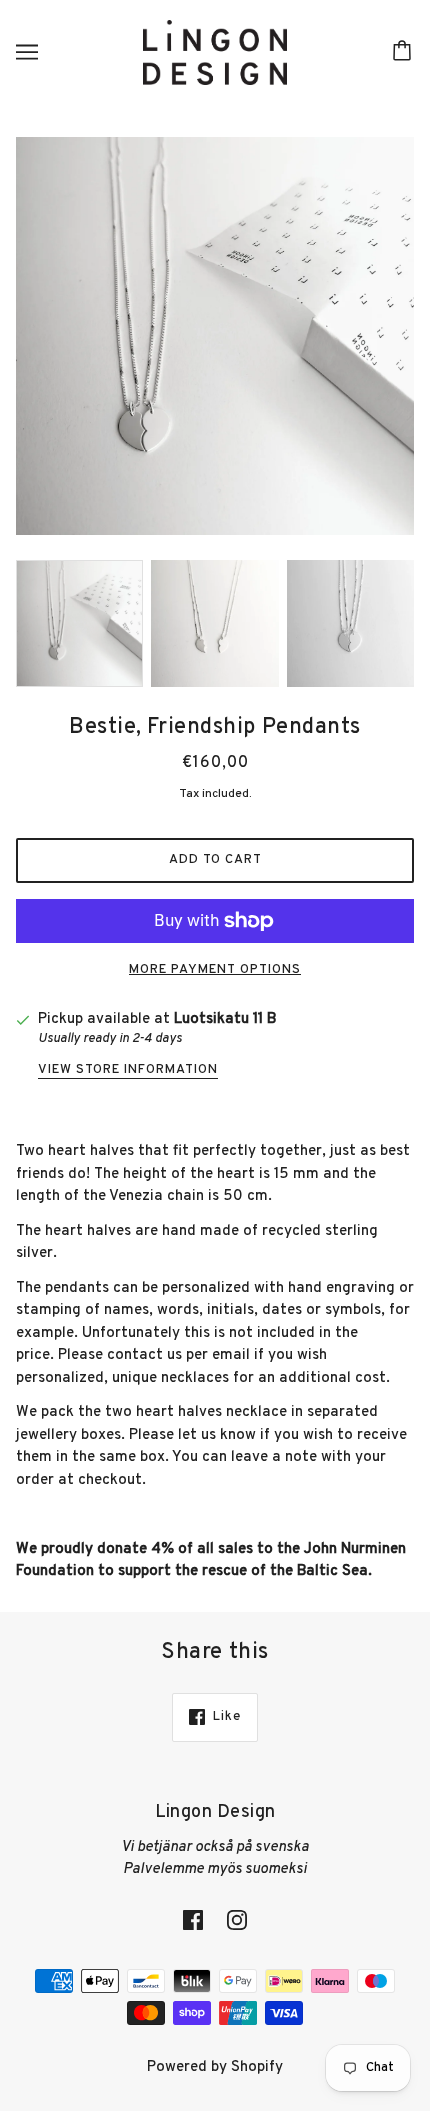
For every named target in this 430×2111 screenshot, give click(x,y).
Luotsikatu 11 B (225, 1019)
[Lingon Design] (215, 52)
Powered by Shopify (215, 2067)
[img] (193, 1921)
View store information (128, 1071)
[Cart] (405, 52)
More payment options (215, 970)
